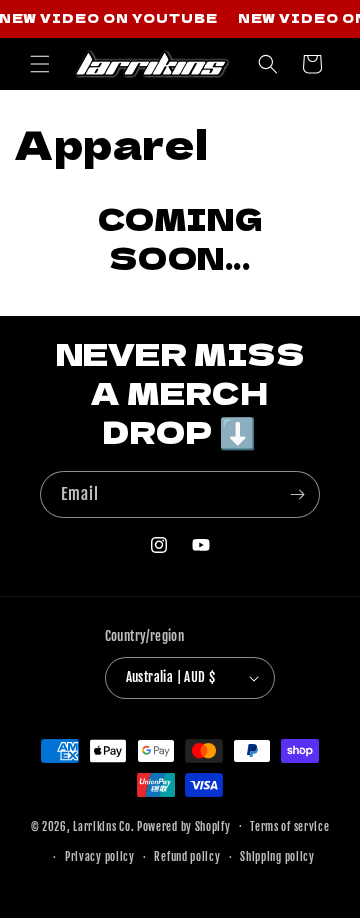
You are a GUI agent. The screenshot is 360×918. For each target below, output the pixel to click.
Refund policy (187, 857)
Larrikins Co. (103, 826)
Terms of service (289, 827)
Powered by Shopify (184, 826)
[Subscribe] (297, 494)
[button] (40, 64)
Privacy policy (100, 857)
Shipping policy (277, 857)
